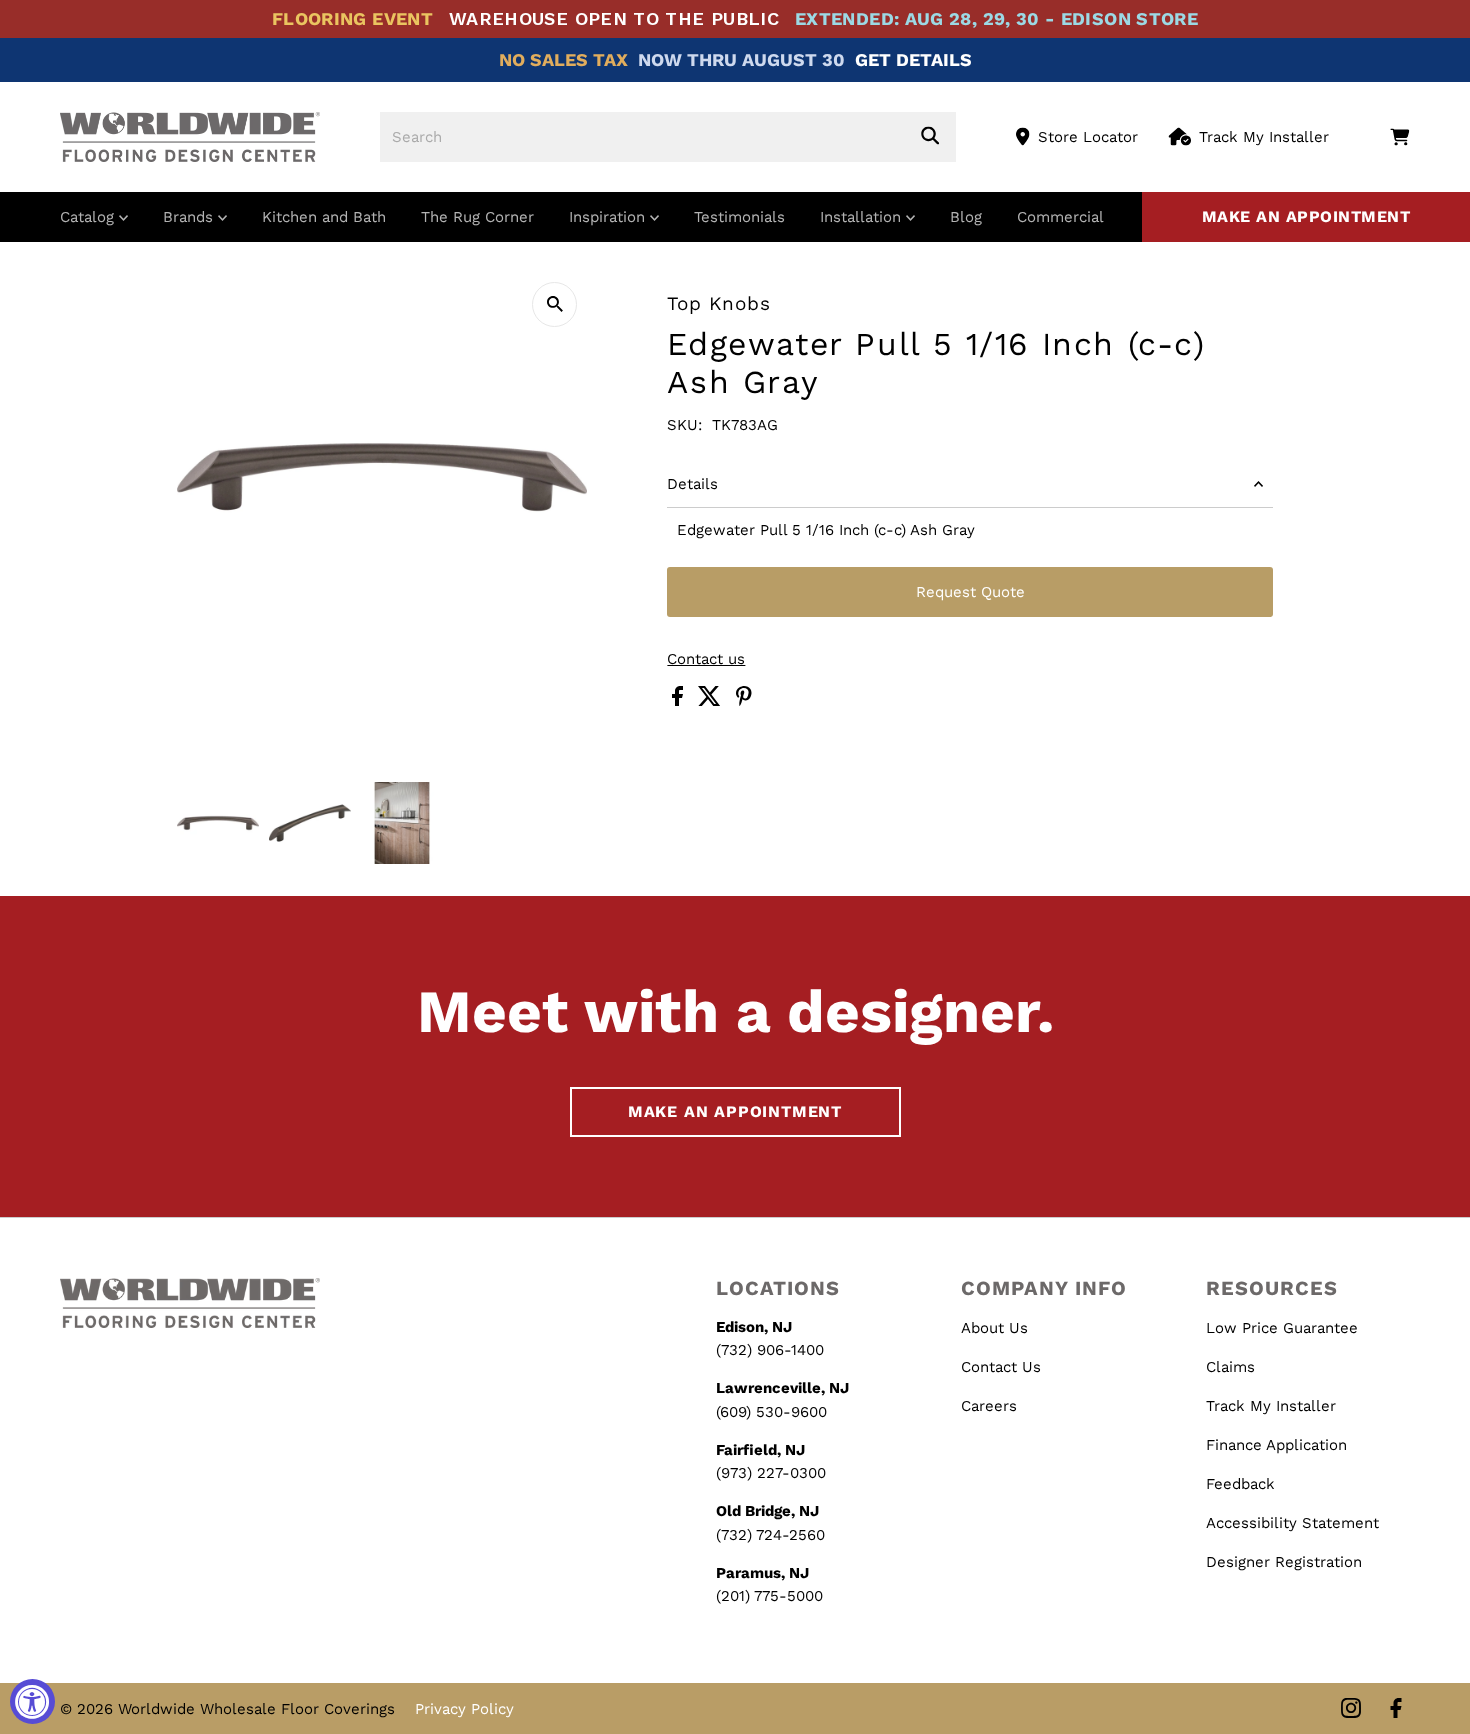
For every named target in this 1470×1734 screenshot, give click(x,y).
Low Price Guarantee (1282, 1328)
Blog (966, 217)
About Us (994, 1328)
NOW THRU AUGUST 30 (741, 59)
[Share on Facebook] (680, 701)
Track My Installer (1264, 137)
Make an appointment (1306, 216)
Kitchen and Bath (324, 217)
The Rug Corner (477, 217)
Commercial (1060, 217)
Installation (863, 217)
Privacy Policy (464, 1709)
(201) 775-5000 (769, 1596)
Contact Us (1001, 1367)
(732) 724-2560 (770, 1535)
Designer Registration (1284, 1562)
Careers (989, 1406)
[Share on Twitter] (712, 701)
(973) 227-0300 (771, 1473)
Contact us (706, 659)
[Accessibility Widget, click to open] (32, 1701)
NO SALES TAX (563, 59)
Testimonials (739, 217)
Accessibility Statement (1292, 1523)
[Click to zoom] (554, 304)
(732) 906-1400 (770, 1350)
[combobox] (668, 137)
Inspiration (609, 217)
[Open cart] (1399, 137)
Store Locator (1088, 137)
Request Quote (970, 592)
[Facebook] (1396, 1709)
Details (692, 484)
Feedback (1240, 1484)
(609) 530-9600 (771, 1412)
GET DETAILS (913, 59)
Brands (190, 217)
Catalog (89, 217)
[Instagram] (1351, 1709)
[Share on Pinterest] (744, 701)
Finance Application (1276, 1445)
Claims (1230, 1367)
